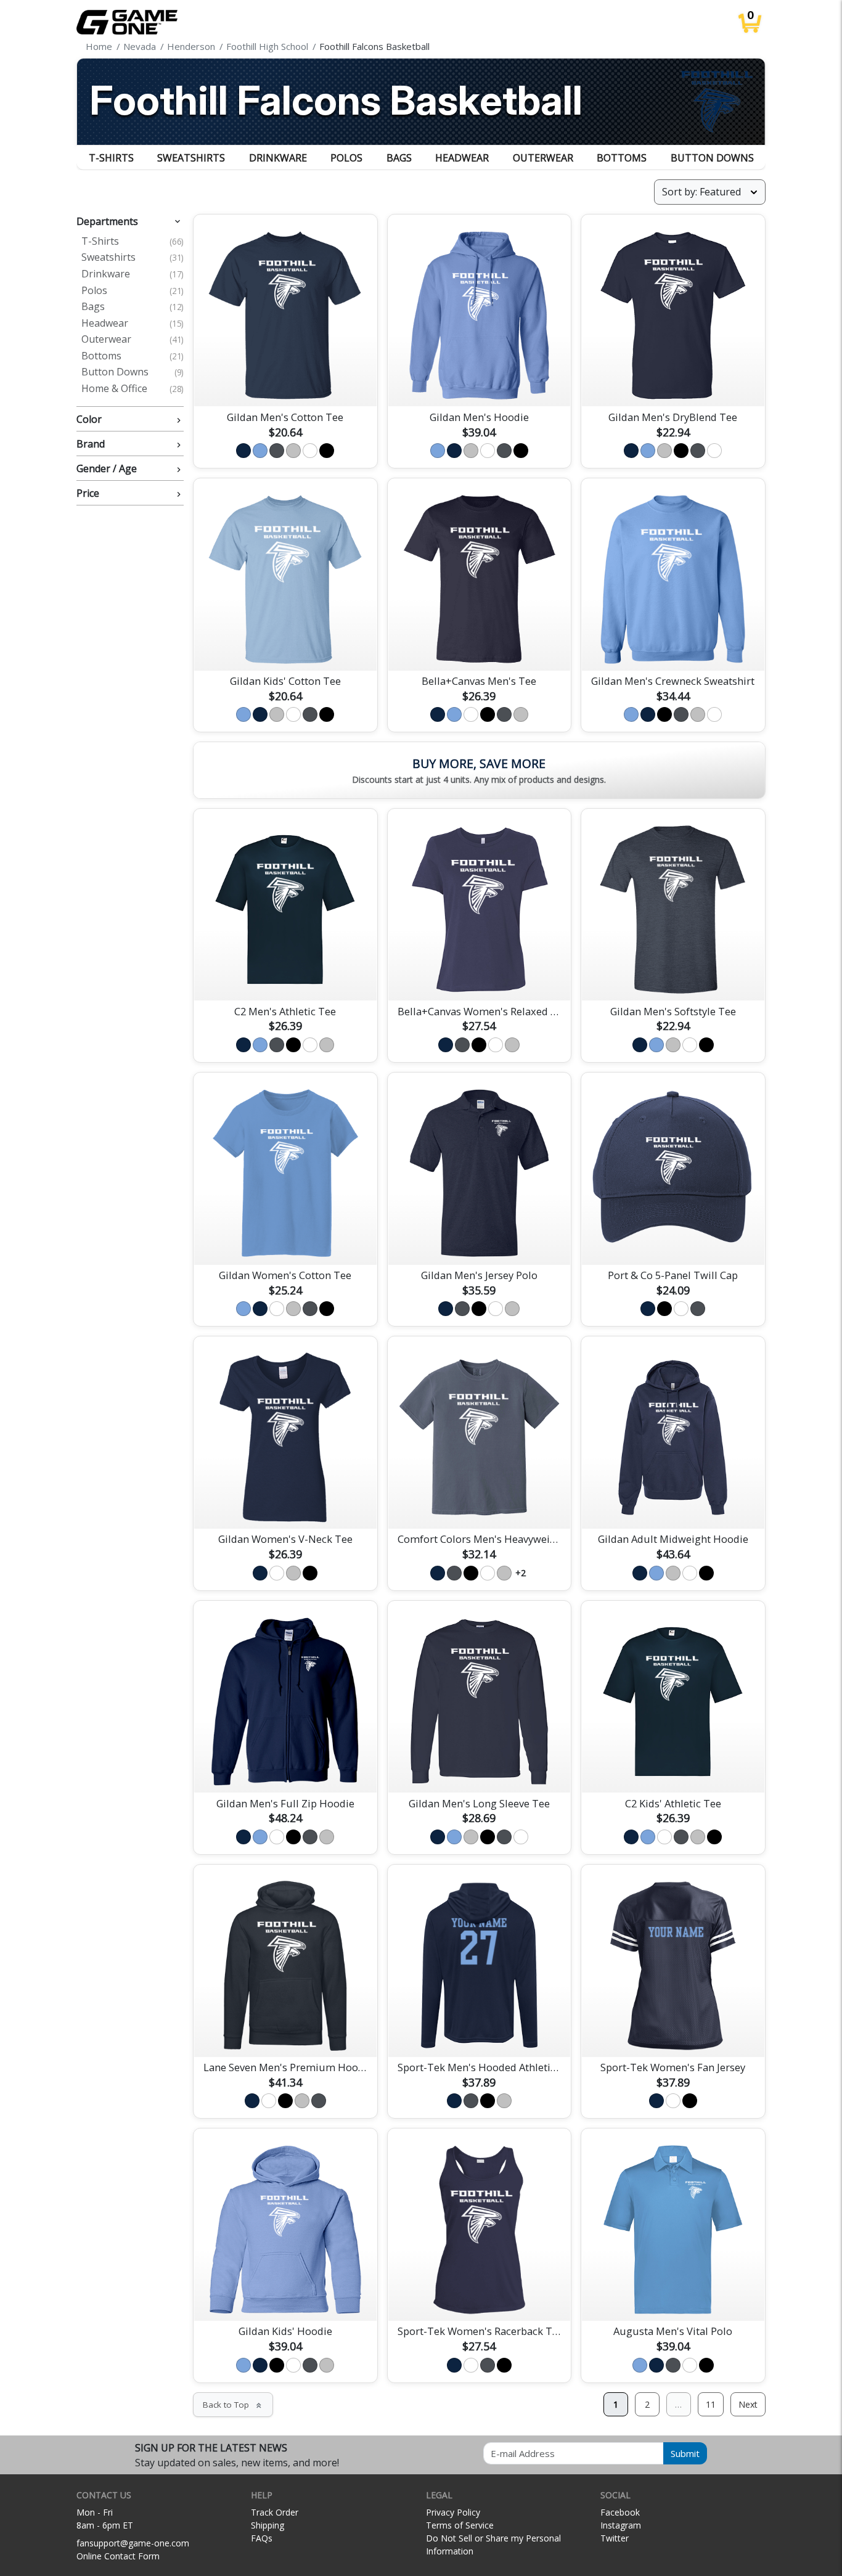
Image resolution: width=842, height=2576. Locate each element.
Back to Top (233, 2405)
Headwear (462, 158)
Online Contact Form (118, 2556)
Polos (346, 158)
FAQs (262, 2538)
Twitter (615, 2538)
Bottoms (622, 158)
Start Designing (285, 383)
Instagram (621, 2525)
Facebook (620, 2512)
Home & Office (133, 389)
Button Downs (712, 158)
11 (711, 2404)
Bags (399, 158)
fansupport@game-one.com (133, 2543)
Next (748, 2404)
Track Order (275, 2512)
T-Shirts (111, 158)
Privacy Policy (453, 2512)
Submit (685, 2453)
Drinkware (278, 158)
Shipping (268, 2525)
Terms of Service (460, 2525)
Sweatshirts (191, 158)
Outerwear (543, 158)
